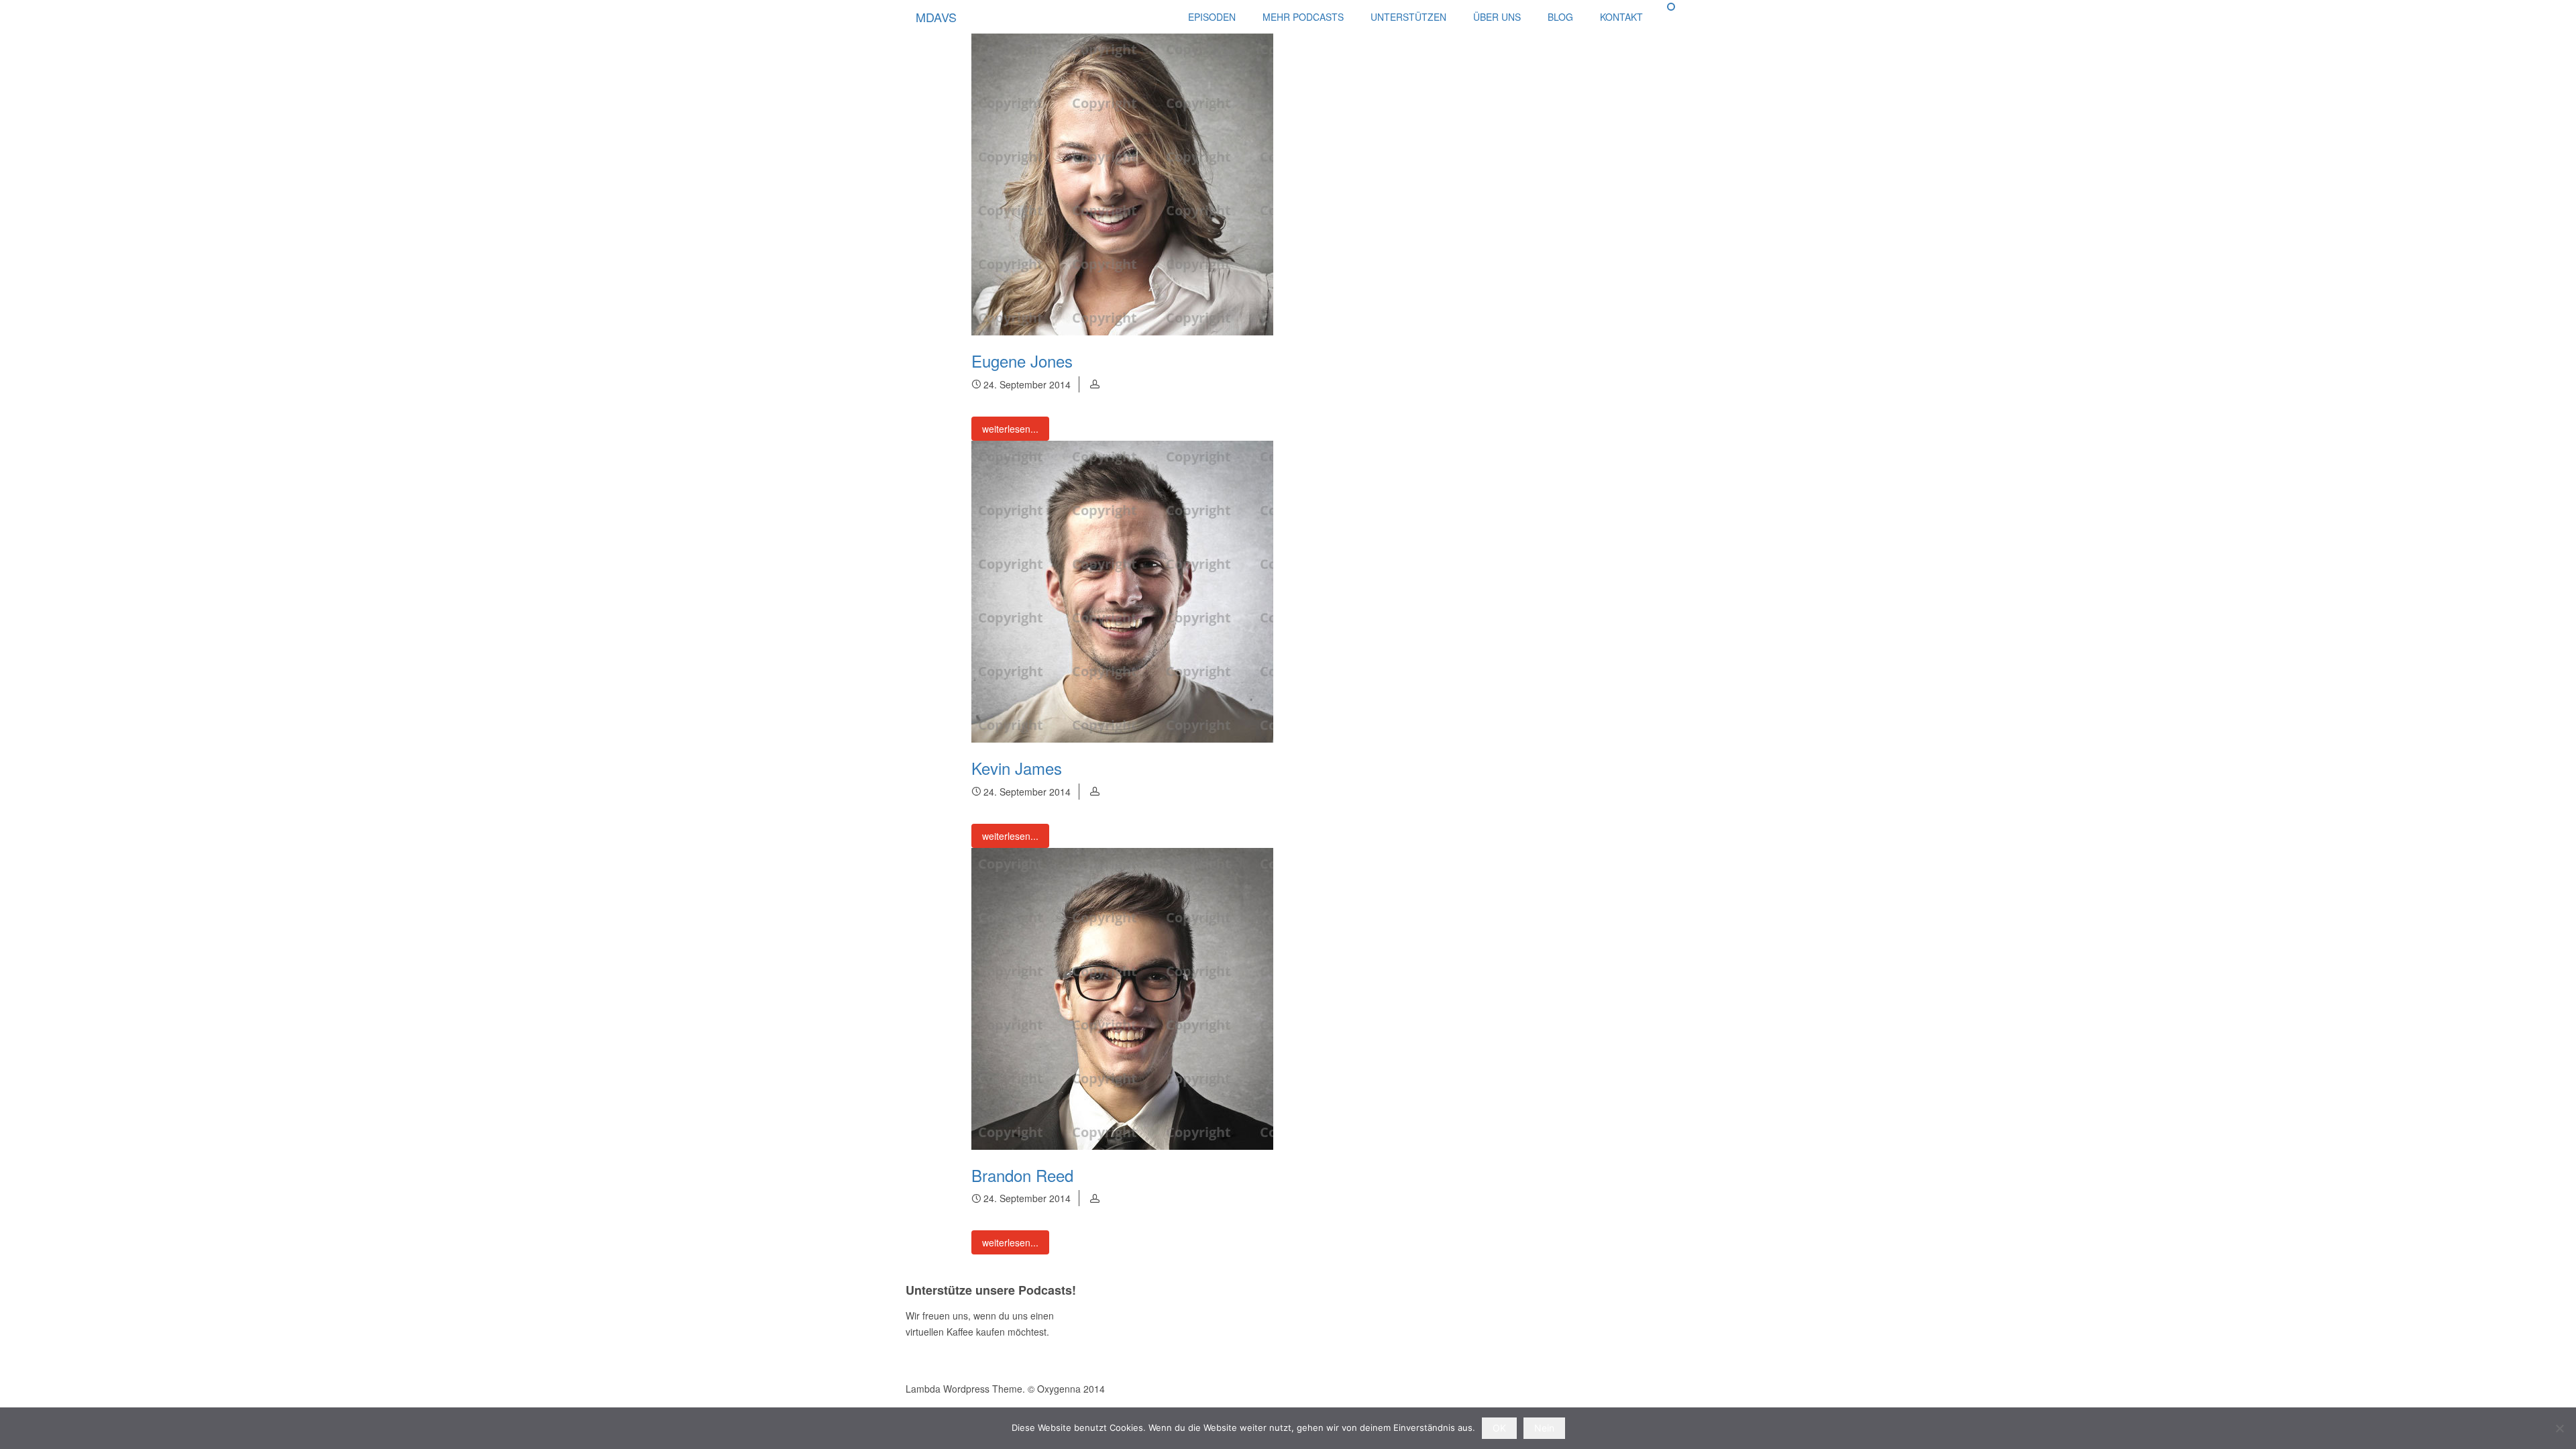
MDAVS (936, 17)
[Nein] (2559, 1428)
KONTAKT (1621, 17)
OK (1499, 1428)
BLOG (1560, 17)
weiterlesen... (1010, 429)
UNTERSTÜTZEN (1408, 17)
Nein (1544, 1428)
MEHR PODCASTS (1303, 17)
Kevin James (1017, 768)
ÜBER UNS (1497, 17)
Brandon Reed (1022, 1175)
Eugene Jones (1022, 361)
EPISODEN (1212, 17)
